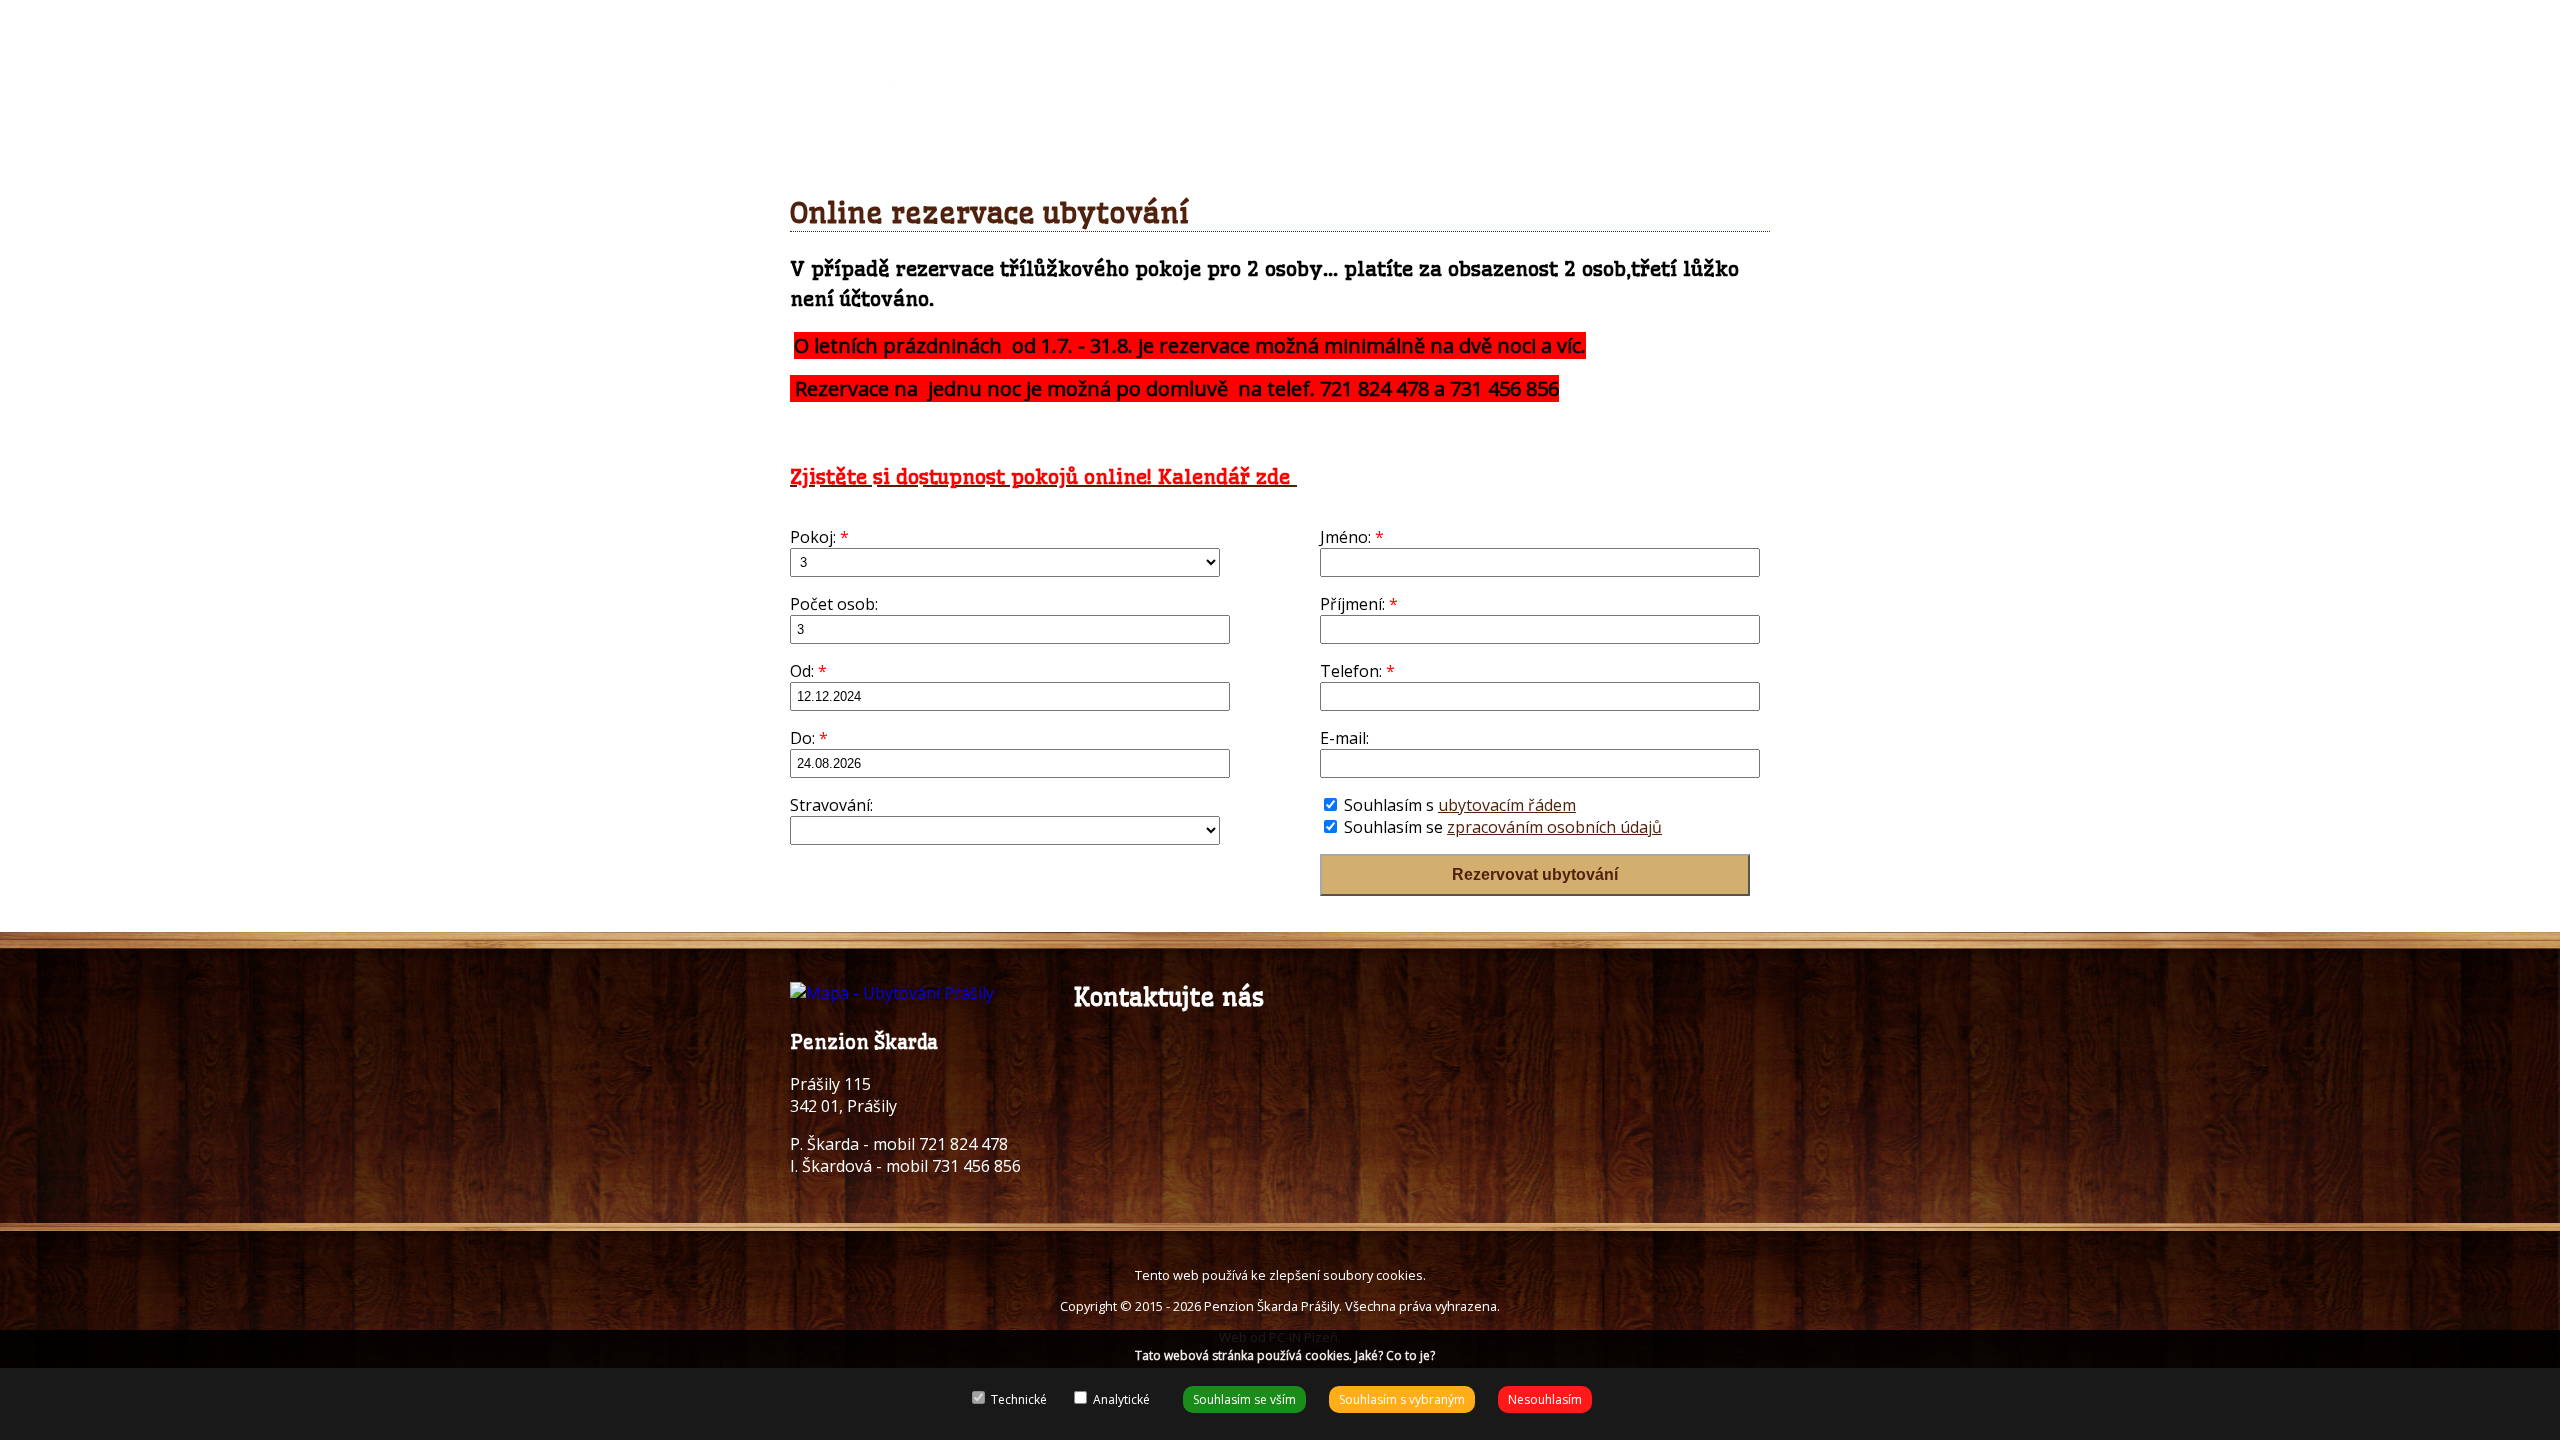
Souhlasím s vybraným (1402, 1399)
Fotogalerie (1334, 32)
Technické (1017, 1399)
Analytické (1120, 1399)
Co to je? (1410, 1355)
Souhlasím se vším (1244, 1399)
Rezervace (1213, 32)
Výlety (1610, 32)
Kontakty (1708, 32)
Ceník (1438, 32)
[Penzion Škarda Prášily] (869, 104)
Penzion (1105, 32)
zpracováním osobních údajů (1554, 827)
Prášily (1523, 32)
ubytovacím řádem (1507, 805)
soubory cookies (1373, 1275)
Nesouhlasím (1545, 1399)
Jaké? (1369, 1355)
